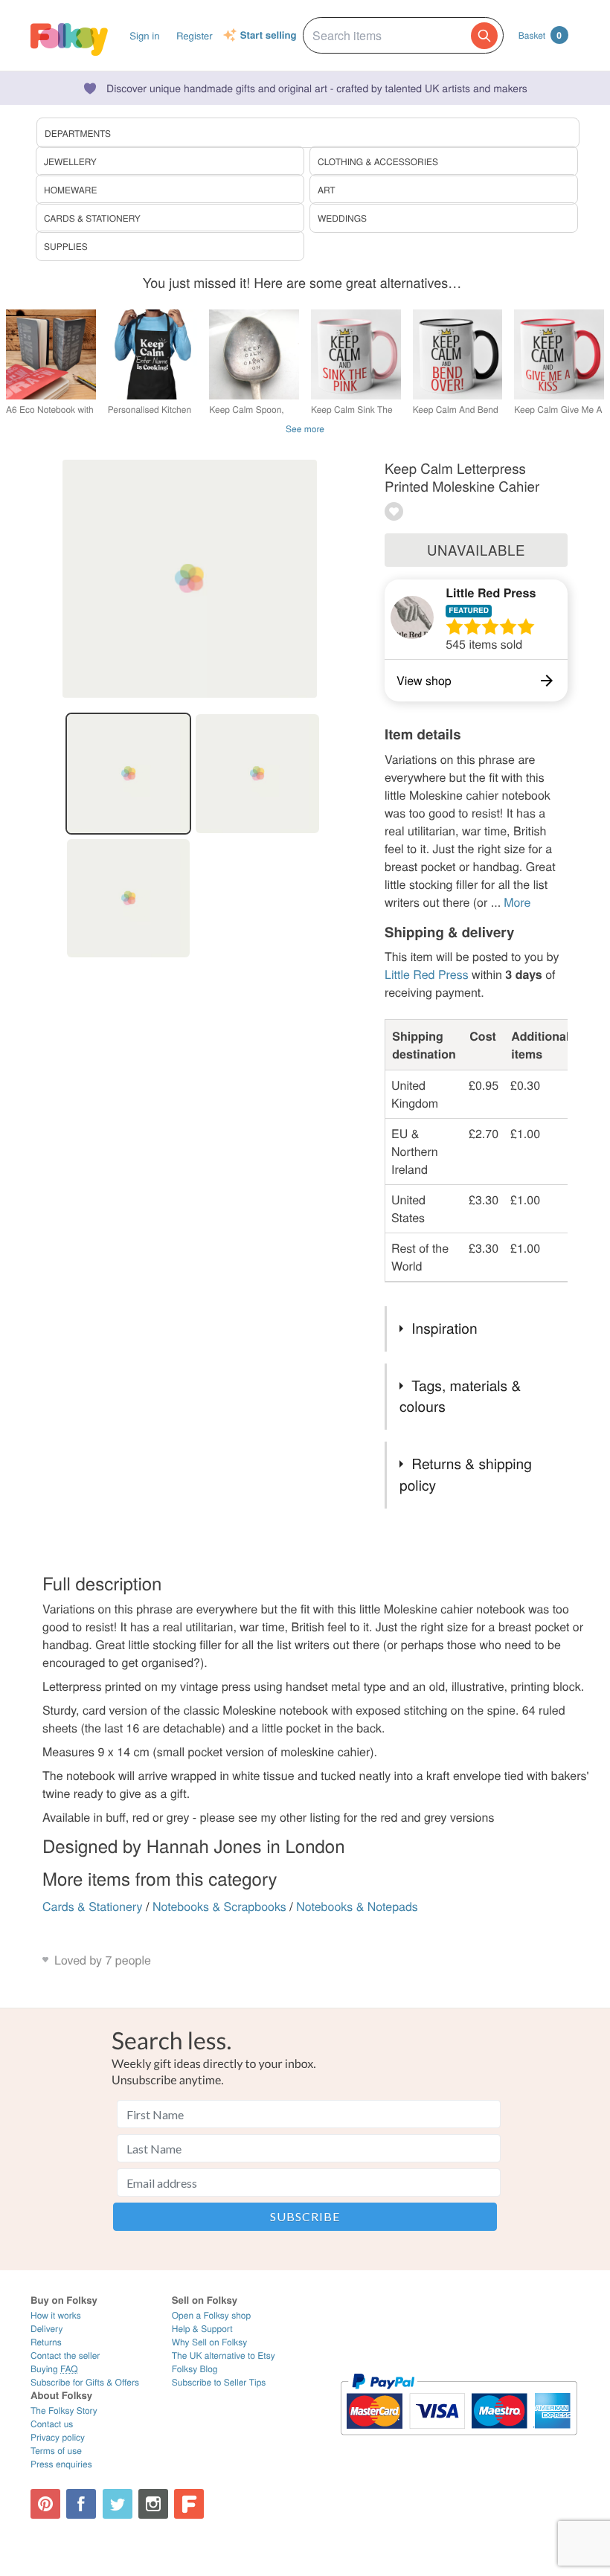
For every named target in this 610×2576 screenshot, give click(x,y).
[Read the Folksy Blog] (189, 2504)
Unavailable (476, 550)
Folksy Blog (195, 2369)
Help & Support (202, 2329)
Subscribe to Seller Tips (219, 2382)
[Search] (484, 36)
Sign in (144, 35)
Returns (46, 2342)
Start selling (269, 36)
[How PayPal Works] (459, 2442)
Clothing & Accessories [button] (378, 162)
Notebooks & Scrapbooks (219, 1906)
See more (305, 429)
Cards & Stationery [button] (92, 218)
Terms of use (56, 2451)
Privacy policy (58, 2437)
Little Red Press (491, 592)
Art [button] (327, 190)
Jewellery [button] (70, 162)
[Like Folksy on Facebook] (81, 2504)
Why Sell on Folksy (210, 2342)
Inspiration (444, 1328)
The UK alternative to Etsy (224, 2355)
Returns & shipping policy (466, 1474)
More (517, 902)
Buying (54, 2369)
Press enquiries (61, 2464)
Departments (78, 134)
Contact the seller (65, 2355)
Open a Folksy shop (211, 2315)
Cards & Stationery (93, 1906)
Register (195, 35)
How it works (56, 2315)
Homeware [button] (70, 190)
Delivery (46, 2329)
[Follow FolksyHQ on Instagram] (153, 2504)
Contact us (52, 2424)
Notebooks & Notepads (357, 1906)
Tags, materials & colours (460, 1396)
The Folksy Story (64, 2410)
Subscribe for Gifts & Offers (85, 2382)
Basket (540, 35)
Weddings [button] (342, 218)
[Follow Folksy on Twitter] (118, 2504)
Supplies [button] (66, 247)
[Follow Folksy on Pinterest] (45, 2504)
